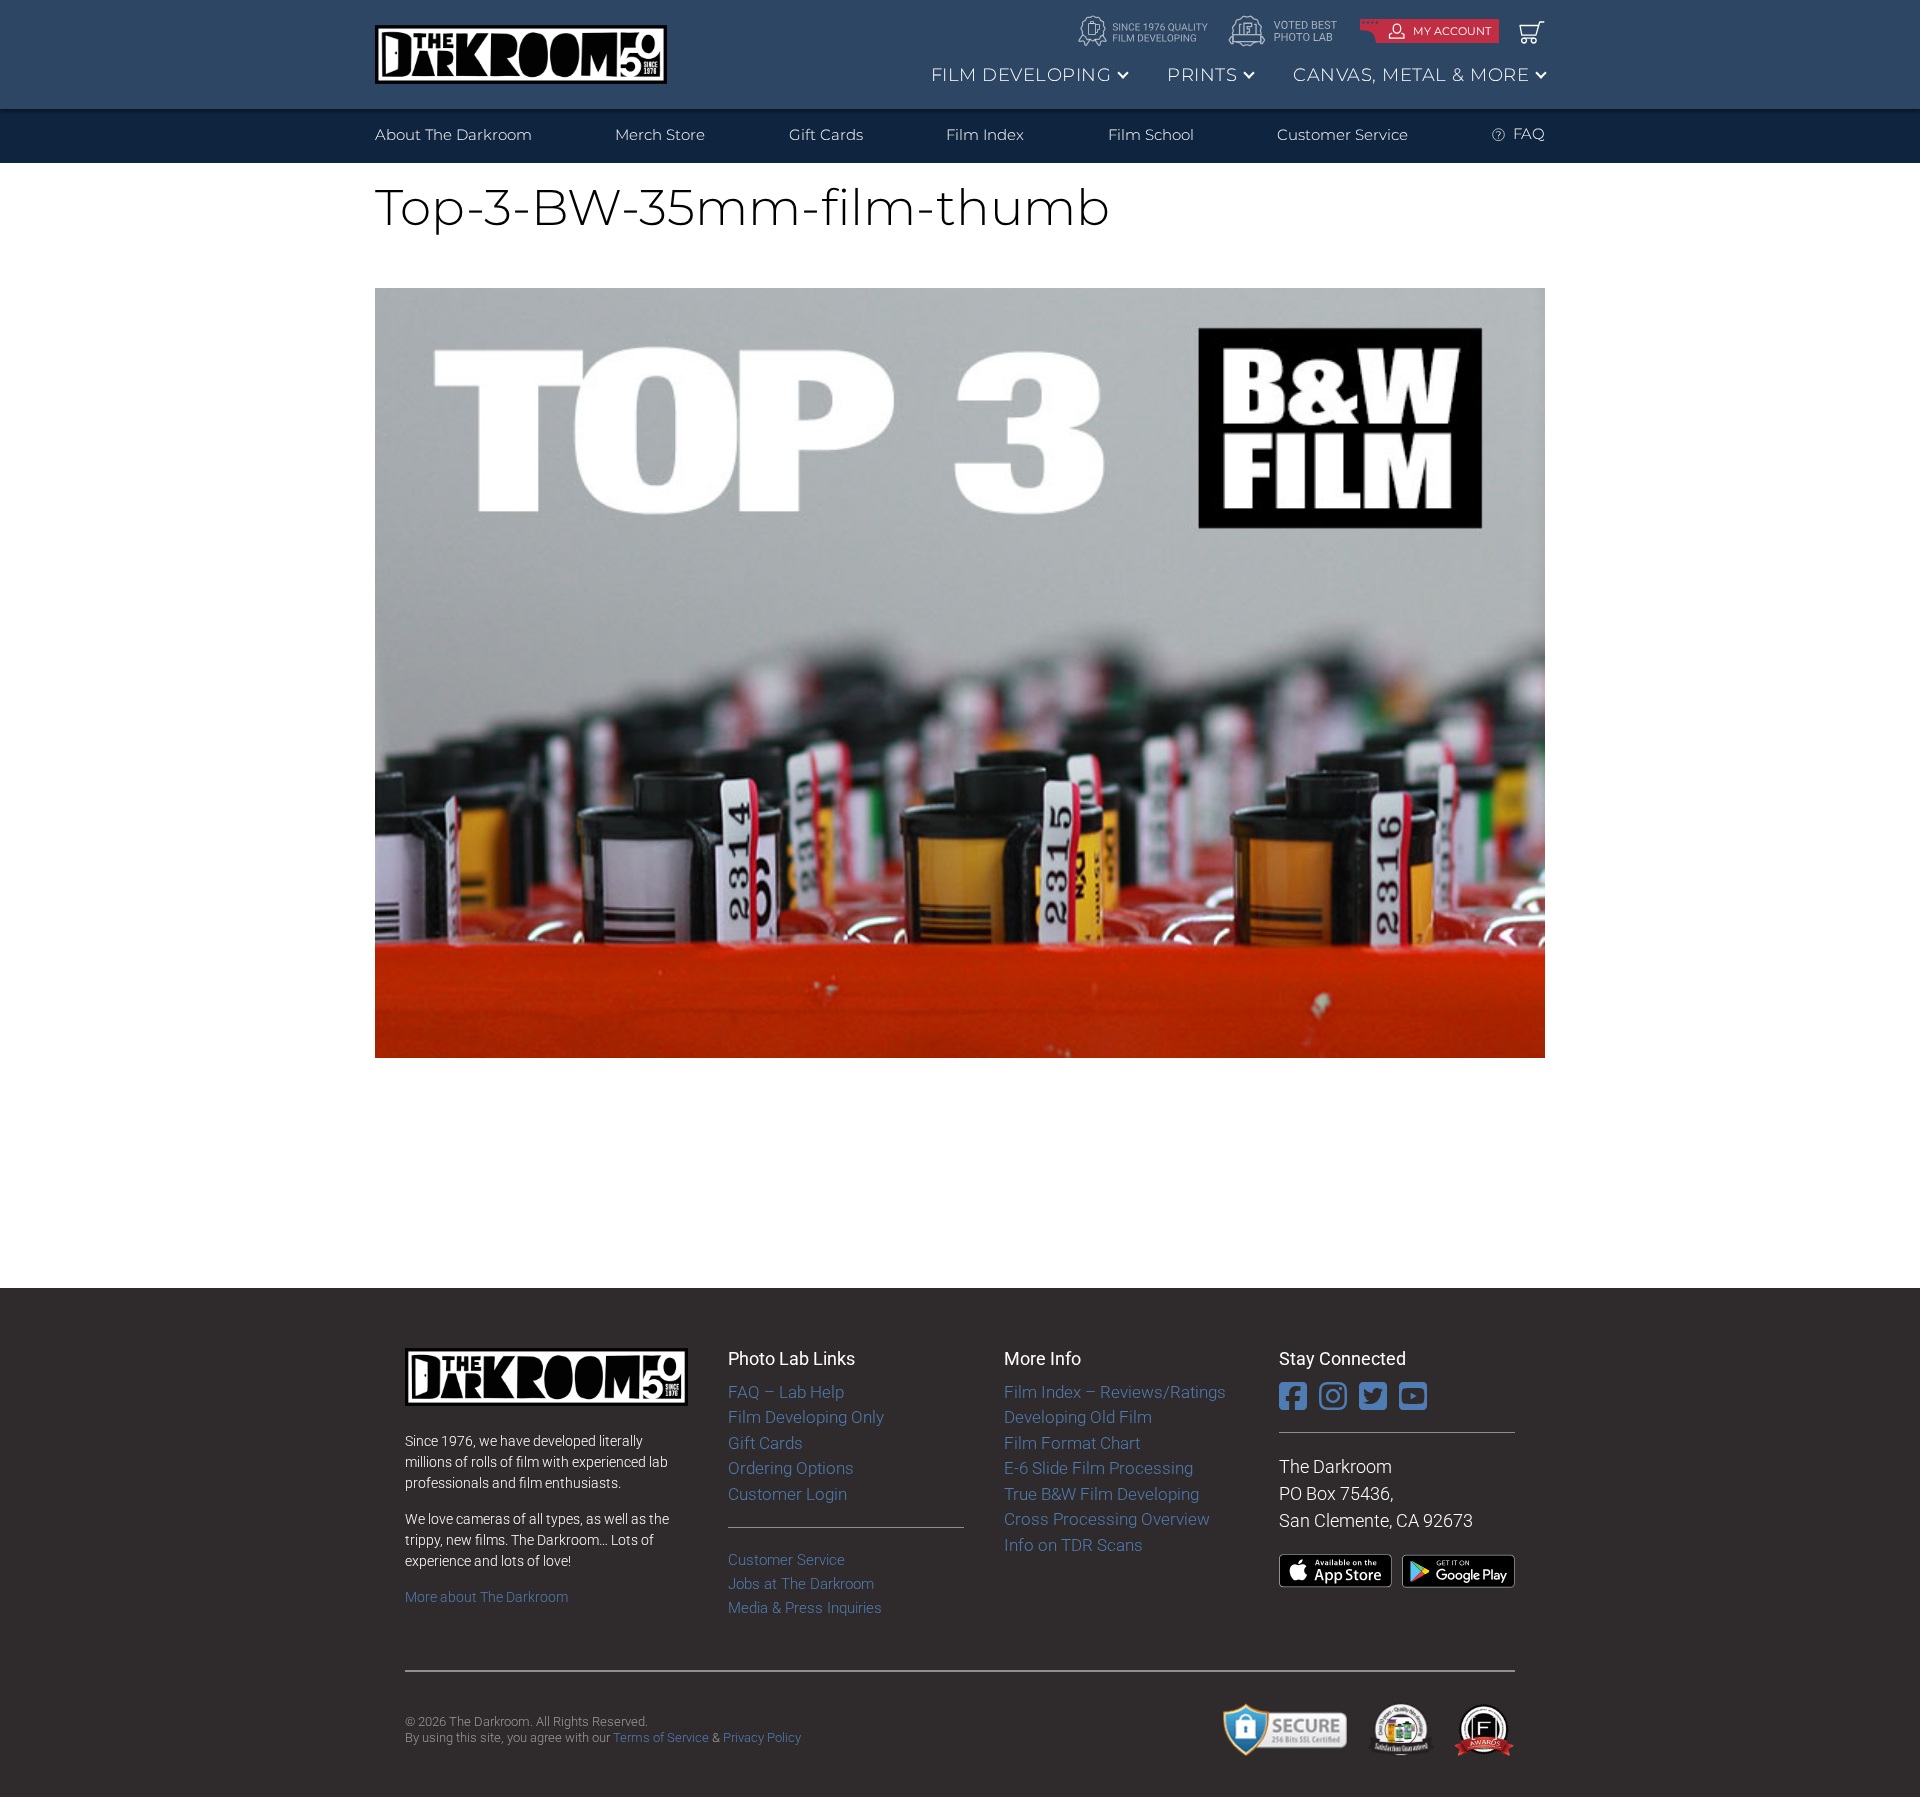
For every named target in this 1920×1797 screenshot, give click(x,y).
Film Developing (1021, 75)
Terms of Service (661, 1737)
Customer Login (787, 1494)
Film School (1151, 134)
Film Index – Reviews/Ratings (1115, 1392)
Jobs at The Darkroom (801, 1584)
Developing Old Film (1078, 1417)
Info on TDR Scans (1073, 1545)
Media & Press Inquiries (805, 1608)
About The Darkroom (453, 134)
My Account (1452, 31)
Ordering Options (791, 1468)
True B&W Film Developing (1101, 1494)
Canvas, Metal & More (1411, 75)
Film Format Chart (1072, 1443)
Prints (1202, 75)
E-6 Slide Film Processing (1098, 1468)
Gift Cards (826, 134)
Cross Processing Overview (1107, 1519)
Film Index (985, 134)
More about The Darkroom (486, 1597)
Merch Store (660, 134)
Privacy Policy (762, 1737)
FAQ (1529, 133)
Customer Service (1342, 134)
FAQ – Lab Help (786, 1392)
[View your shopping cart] (1532, 31)
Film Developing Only (806, 1417)
